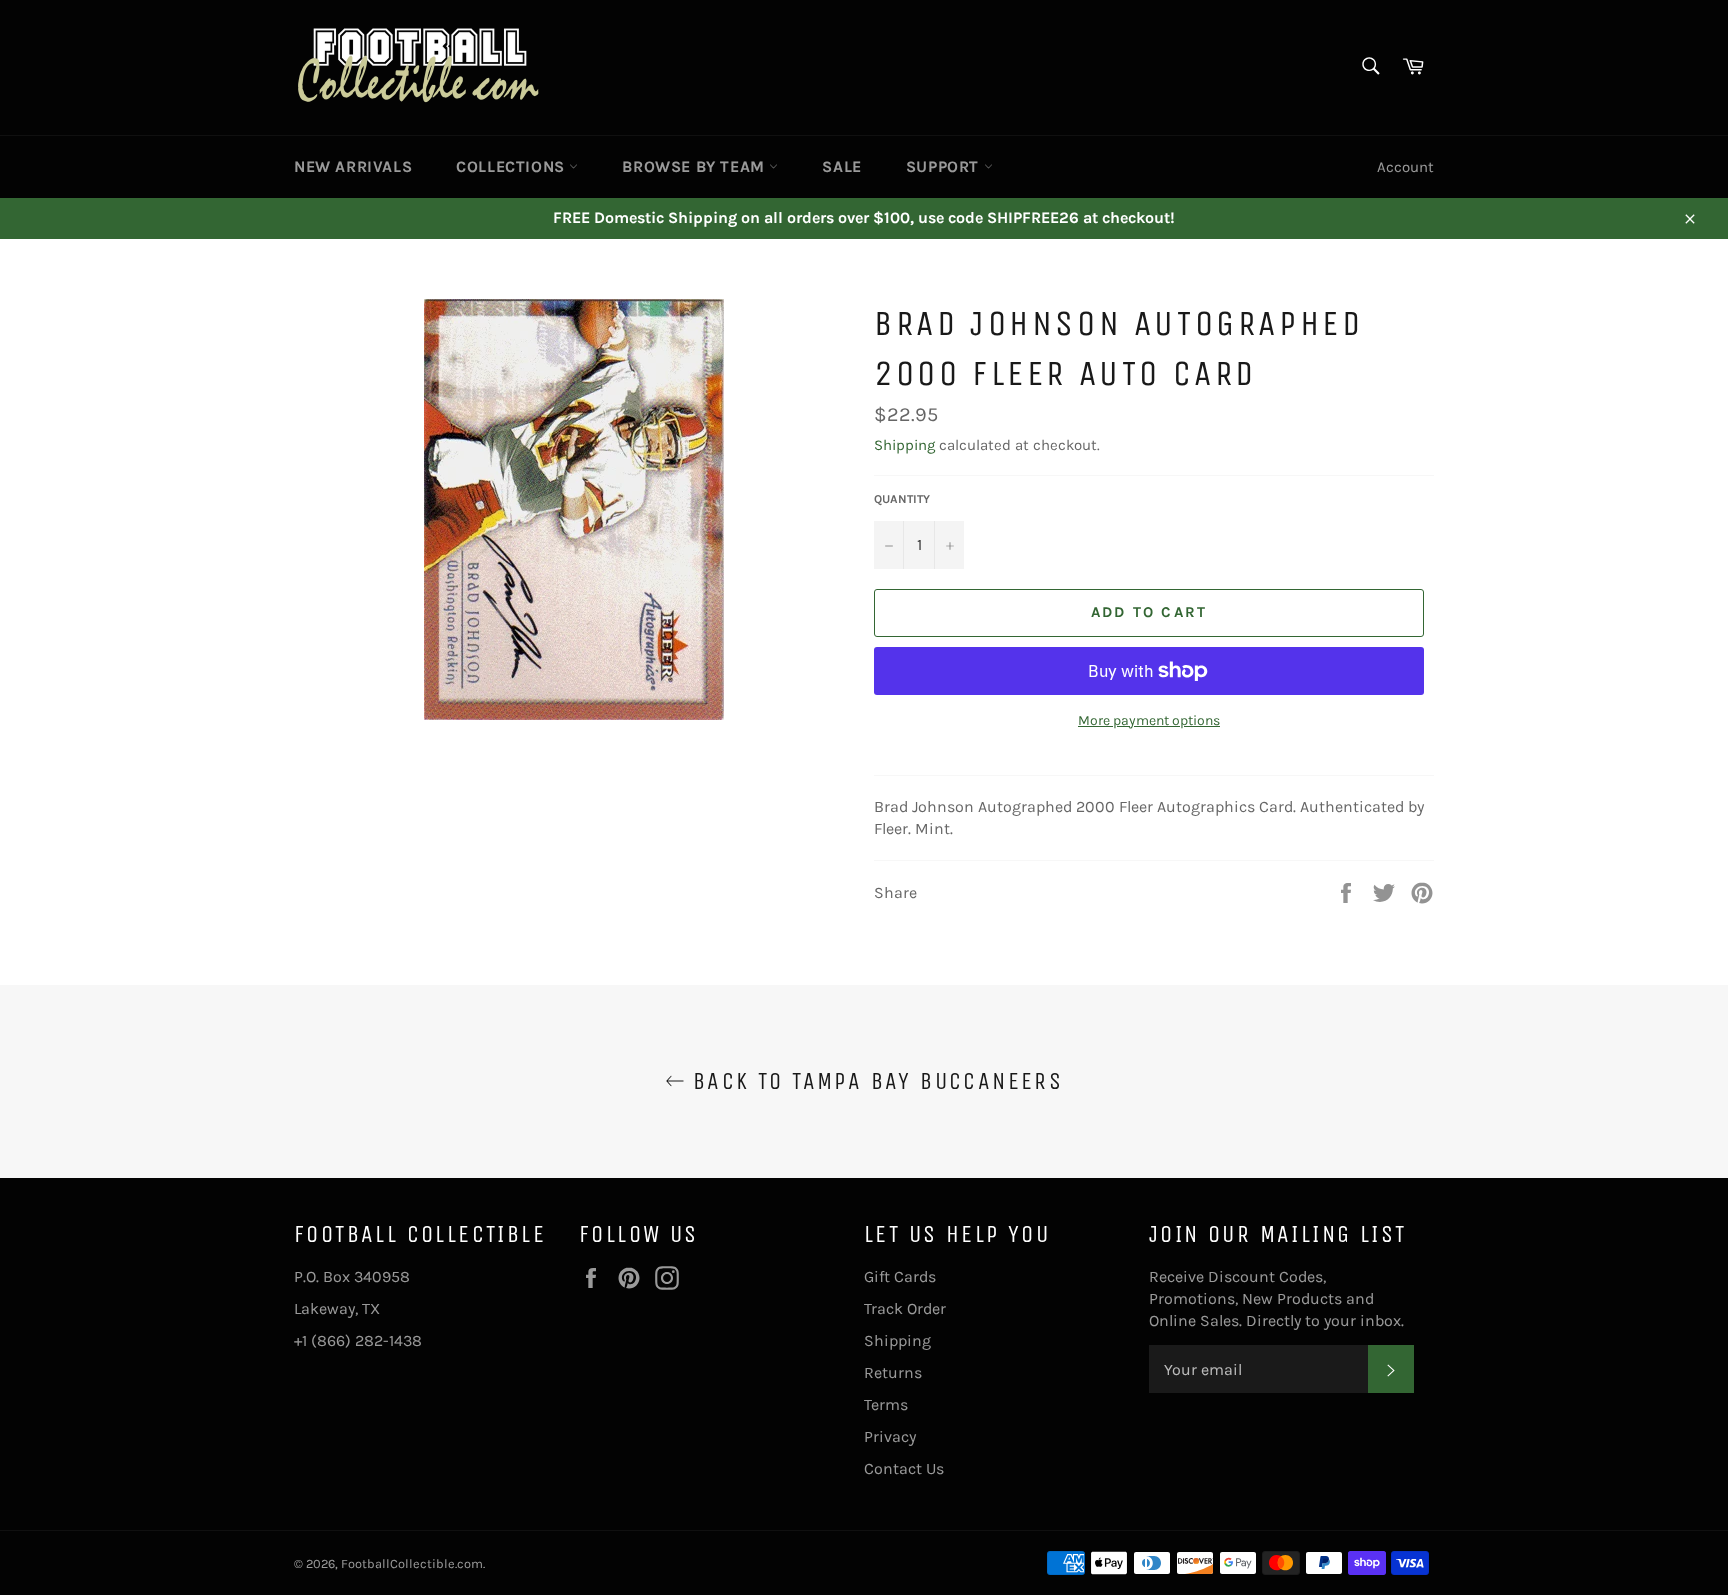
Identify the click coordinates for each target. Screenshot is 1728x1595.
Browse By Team (695, 166)
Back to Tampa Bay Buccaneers (874, 1081)
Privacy (890, 1436)
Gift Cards (900, 1276)
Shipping (904, 445)
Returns (893, 1372)
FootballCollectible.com (412, 1563)
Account (1405, 167)
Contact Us (904, 1468)
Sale (841, 166)
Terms (886, 1404)
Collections (512, 166)
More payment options (1149, 720)
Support (945, 166)
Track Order (905, 1308)
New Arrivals (353, 166)
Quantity (902, 499)
